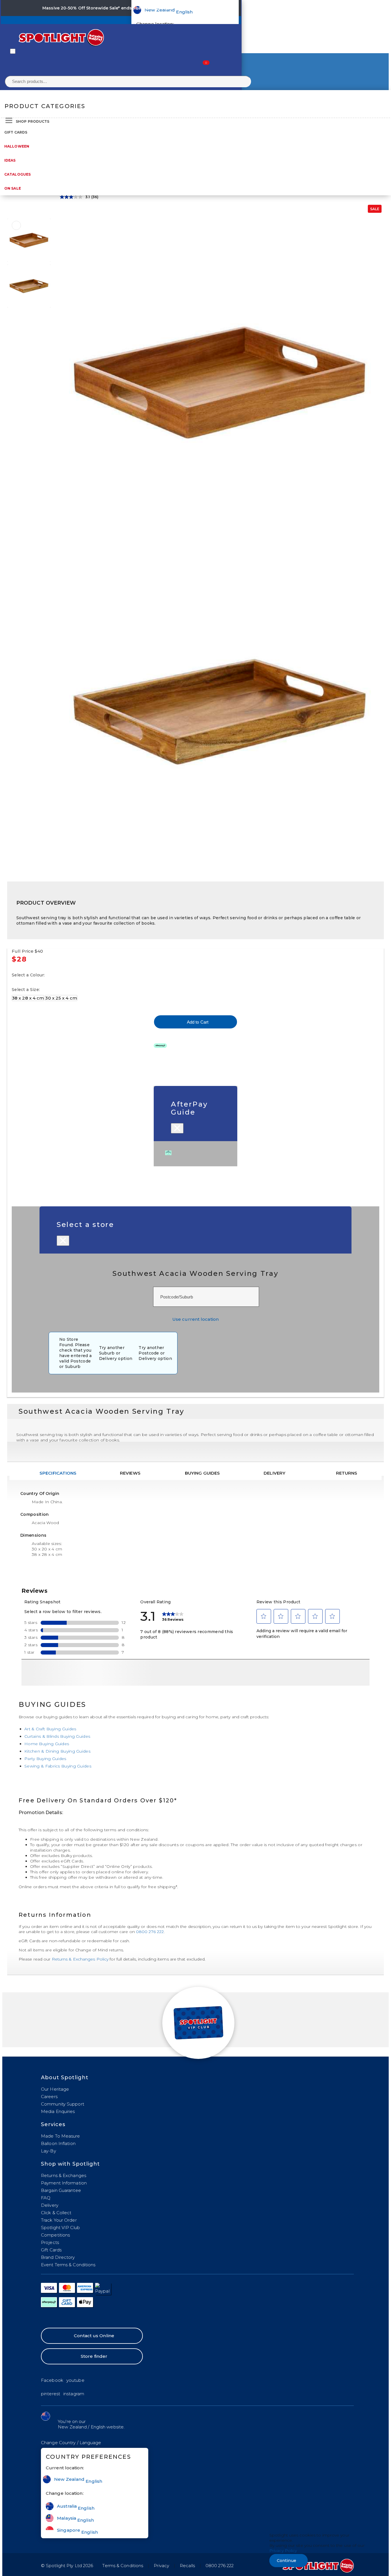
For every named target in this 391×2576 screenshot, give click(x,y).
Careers (49, 2097)
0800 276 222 (150, 1932)
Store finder (94, 2356)
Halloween (17, 146)
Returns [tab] (347, 1473)
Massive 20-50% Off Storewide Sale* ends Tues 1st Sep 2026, (107, 8)
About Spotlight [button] (65, 2078)
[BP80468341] (16, 225)
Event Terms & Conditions (68, 2265)
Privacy (161, 2566)
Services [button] (53, 2124)
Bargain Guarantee (61, 2190)
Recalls (187, 2566)
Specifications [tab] (58, 1473)
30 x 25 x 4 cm (61, 998)
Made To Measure (61, 2136)
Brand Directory (58, 2257)
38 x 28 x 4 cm (28, 998)
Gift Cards (16, 132)
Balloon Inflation (58, 2143)
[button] (71, 2443)
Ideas (10, 160)
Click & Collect (56, 2213)
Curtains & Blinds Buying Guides (57, 1736)
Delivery (50, 2205)
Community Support (63, 2104)
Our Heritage (55, 2089)
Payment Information (64, 2183)
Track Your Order (59, 2220)
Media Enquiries (58, 2111)
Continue (287, 2561)
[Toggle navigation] (13, 51)
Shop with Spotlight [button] (70, 2164)
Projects (50, 2242)
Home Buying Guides (47, 1744)
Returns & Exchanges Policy (80, 1959)
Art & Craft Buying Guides (50, 1729)
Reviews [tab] (130, 1473)
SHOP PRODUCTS (32, 121)
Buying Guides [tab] (202, 1473)
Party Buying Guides (45, 1759)
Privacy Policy (283, 2551)
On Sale (13, 188)
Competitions (55, 2235)
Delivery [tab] (275, 1473)
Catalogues (17, 174)
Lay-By (49, 2151)
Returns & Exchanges (64, 2175)
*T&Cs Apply (186, 8)
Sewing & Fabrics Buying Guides (58, 1766)
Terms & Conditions (123, 2566)
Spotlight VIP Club (60, 2228)
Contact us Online (94, 2336)
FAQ (46, 2198)
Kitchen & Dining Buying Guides (57, 1751)
